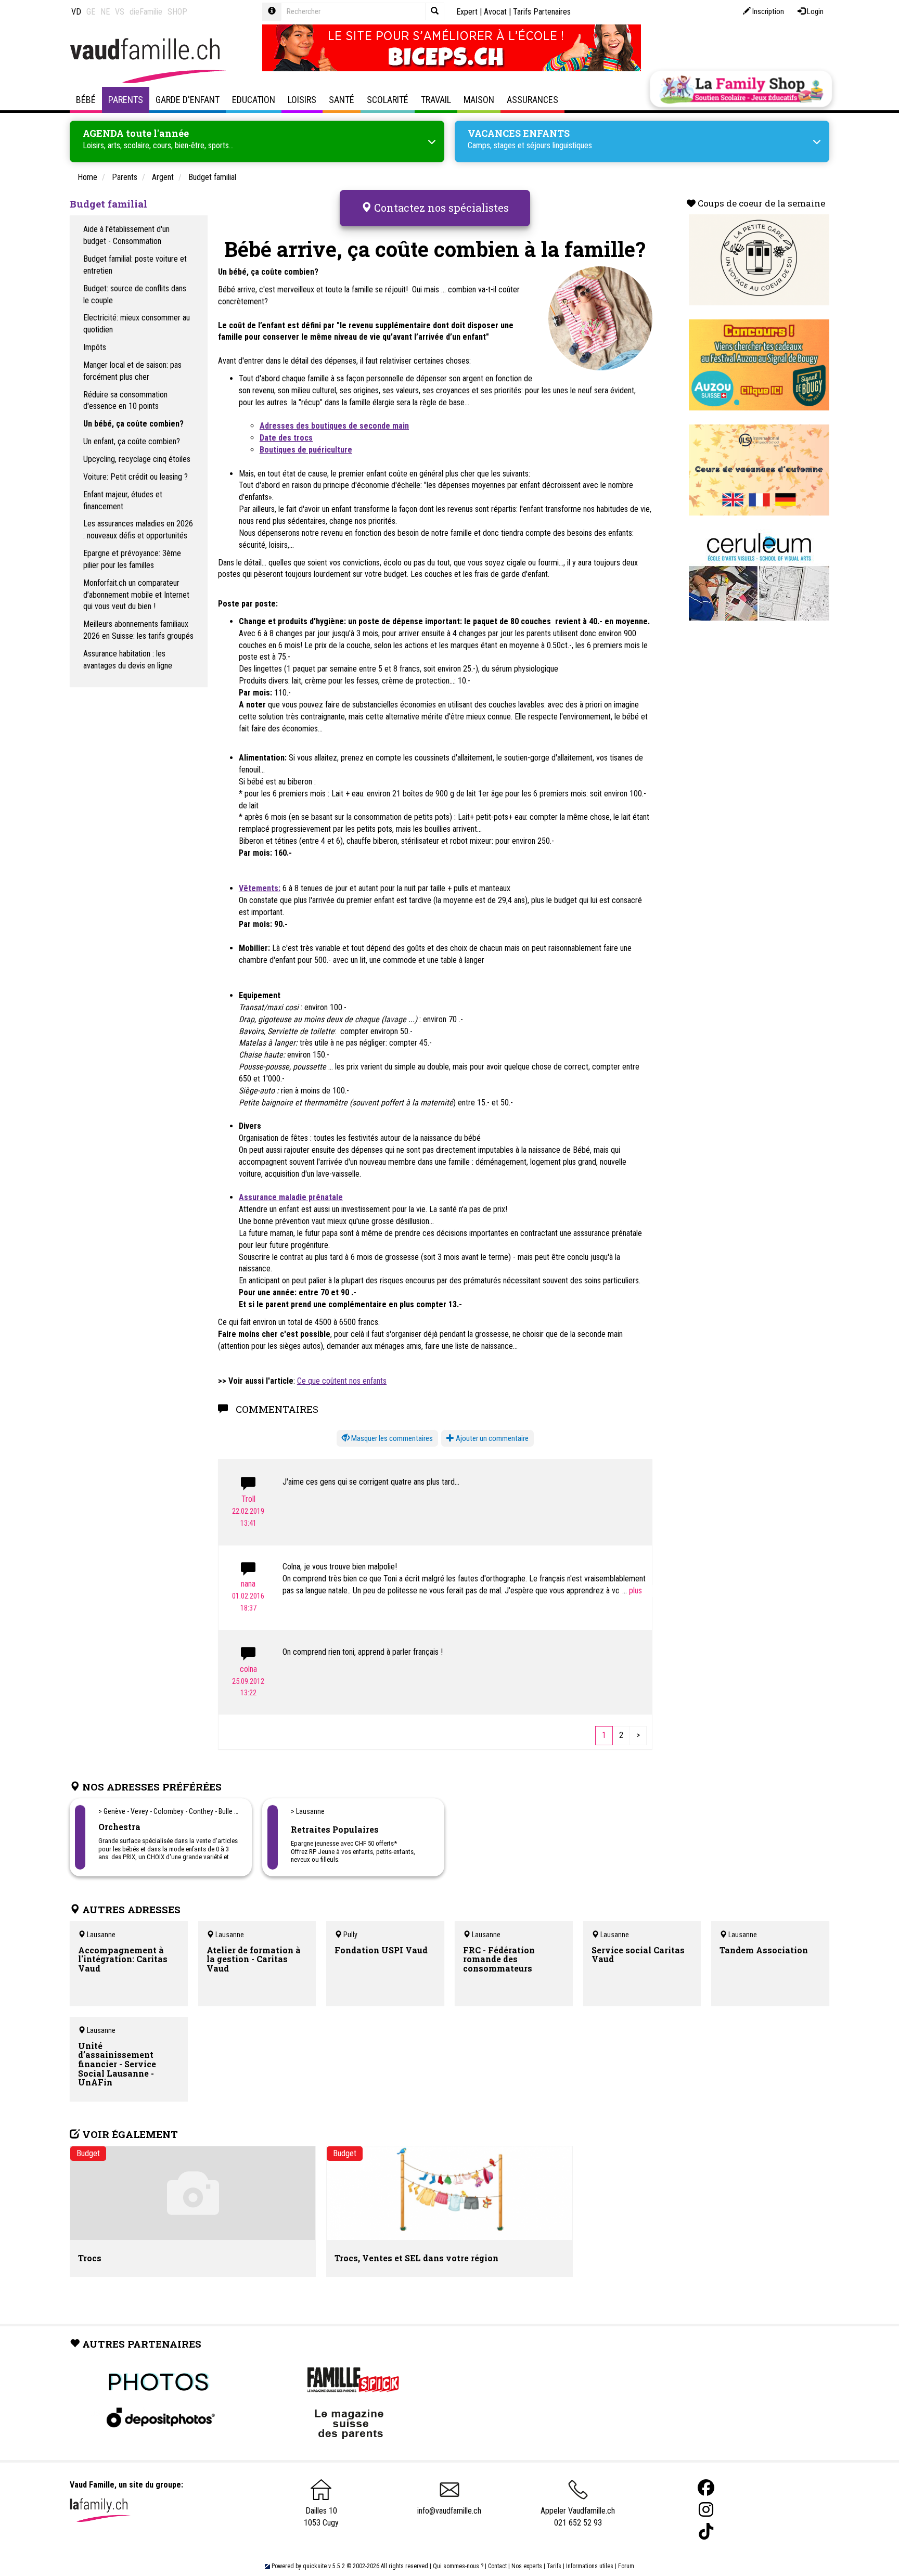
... (626, 1590)
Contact (497, 2566)
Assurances (532, 100)
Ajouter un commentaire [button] (491, 1438)
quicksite (315, 2566)
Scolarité (388, 100)
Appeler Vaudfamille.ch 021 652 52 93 (578, 2517)
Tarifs (554, 2566)
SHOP (177, 12)
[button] (387, 1439)
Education (254, 100)
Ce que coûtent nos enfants (342, 1381)
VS (120, 12)
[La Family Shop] (741, 89)
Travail (436, 100)
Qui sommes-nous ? (458, 2566)
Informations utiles (590, 2566)
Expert (467, 12)
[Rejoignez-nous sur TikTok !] (706, 2532)
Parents (126, 100)
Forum (626, 2566)
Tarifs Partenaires (542, 12)
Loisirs (302, 100)
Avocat (495, 12)
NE (105, 12)
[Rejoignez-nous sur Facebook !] (706, 2488)
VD (76, 12)
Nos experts (527, 2566)
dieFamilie (146, 12)
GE (91, 12)
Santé (342, 100)
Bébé (86, 100)
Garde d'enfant (188, 100)
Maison (479, 100)
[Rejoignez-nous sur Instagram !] (706, 2510)
